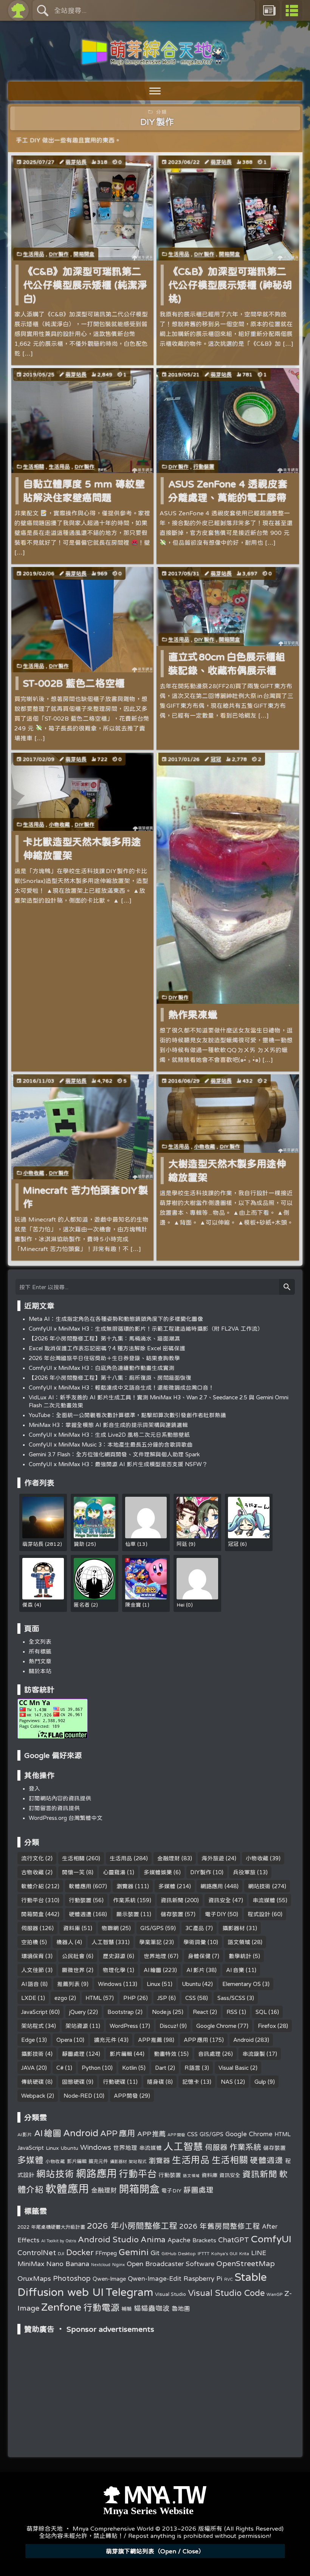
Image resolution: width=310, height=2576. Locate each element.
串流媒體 (264, 1900)
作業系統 (124, 1900)
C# (60, 2068)
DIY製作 (59, 254)
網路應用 (212, 1886)
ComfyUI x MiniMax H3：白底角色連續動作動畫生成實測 (102, 1368)
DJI (61, 2253)
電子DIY (216, 1914)
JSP (162, 1998)
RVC (229, 2279)
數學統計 (240, 1956)
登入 (34, 1788)
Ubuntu (191, 1984)
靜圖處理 (73, 2054)
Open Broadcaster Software (170, 2264)
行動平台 (33, 1900)
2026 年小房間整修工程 (132, 2226)
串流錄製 (254, 2054)
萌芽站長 (76, 162)
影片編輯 (121, 2054)
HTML (94, 1998)
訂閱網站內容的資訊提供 (60, 1798)
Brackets (204, 2240)
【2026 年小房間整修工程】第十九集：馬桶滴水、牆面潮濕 (104, 1338)
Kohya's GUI (224, 2253)
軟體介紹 (33, 1886)
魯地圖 (181, 2308)
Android (243, 2040)
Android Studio (108, 2239)
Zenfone (61, 2307)
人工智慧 (103, 1942)
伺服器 (30, 1928)
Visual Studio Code (226, 2293)
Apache (179, 2240)
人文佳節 (33, 1970)
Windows (110, 1984)
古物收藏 (33, 1872)
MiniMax (31, 2264)
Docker (80, 2252)
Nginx (119, 2264)
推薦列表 (68, 1984)
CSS (191, 1998)
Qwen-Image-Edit (155, 2279)
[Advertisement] (155, 2385)
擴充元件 (105, 2040)
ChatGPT (234, 2240)
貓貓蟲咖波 (152, 2308)
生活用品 (34, 254)
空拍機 (30, 1942)
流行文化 (33, 1858)
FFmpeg (106, 2253)
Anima (153, 2239)
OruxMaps (34, 2278)
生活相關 (34, 467)
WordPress (124, 2026)
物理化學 (114, 1970)
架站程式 (33, 2026)
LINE (259, 2253)
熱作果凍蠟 (193, 1015)
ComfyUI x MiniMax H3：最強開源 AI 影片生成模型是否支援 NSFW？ (118, 1464)
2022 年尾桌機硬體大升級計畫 (51, 2227)
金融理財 (169, 1858)
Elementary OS (242, 1984)
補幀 (127, 2309)
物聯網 (110, 1928)
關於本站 (40, 1671)
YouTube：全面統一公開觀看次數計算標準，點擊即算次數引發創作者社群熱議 (127, 1415)
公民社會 (73, 1956)
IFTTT (204, 2253)
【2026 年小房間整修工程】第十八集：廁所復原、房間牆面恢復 (110, 1378)
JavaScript (34, 2012)
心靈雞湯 (114, 1872)
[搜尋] (287, 1287)
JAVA (28, 2068)
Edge (28, 2040)
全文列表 (40, 1642)
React (201, 2012)
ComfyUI (271, 2239)
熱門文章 (40, 1661)
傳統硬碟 (33, 2082)
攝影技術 (33, 2054)
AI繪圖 (153, 1970)
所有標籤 (40, 1651)
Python (91, 2068)
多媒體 (167, 1886)
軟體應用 (80, 1886)
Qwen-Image (109, 2279)
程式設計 (259, 1914)
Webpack (33, 2096)
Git (155, 2252)
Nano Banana (68, 2263)
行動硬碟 (114, 2082)
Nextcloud (101, 2265)
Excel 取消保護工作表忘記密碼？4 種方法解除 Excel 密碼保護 (107, 1348)
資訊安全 (220, 1900)
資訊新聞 (172, 1900)
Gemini (134, 2252)
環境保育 (33, 1956)
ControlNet (37, 2252)
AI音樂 (235, 1970)
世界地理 (155, 1956)
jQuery (77, 2012)
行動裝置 (204, 467)
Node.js (162, 2012)
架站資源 (77, 2026)
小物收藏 (59, 824)
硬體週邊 (80, 1914)
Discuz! (169, 2026)
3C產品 (195, 1928)
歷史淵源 (114, 1956)
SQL (261, 2012)
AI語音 (30, 1984)
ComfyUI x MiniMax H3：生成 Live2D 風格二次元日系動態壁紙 (109, 1435)
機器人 (65, 1942)
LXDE (29, 1998)
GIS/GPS (152, 1928)
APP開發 (126, 2096)
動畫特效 (165, 2054)
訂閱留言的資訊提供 (54, 1808)
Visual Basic (234, 2068)
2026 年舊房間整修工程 (220, 2226)
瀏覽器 (125, 1886)
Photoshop (72, 2278)
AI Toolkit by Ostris (59, 2241)
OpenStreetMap (246, 2263)
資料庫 (72, 1928)
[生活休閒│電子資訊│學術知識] (155, 61)
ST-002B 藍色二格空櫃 (74, 683)
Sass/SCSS (231, 1998)
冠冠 (216, 759)
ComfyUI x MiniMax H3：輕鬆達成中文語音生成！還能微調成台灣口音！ (121, 1387)
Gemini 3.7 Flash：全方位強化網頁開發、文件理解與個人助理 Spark (114, 1454)
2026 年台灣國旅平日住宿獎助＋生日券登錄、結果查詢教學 (104, 1358)
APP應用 (196, 2040)
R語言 (193, 2068)
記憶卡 (191, 2082)
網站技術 (259, 1886)
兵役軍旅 (244, 1872)
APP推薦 (150, 2040)
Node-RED (78, 2096)
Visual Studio (170, 2294)
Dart (161, 2068)
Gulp (260, 2082)
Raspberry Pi (203, 2278)
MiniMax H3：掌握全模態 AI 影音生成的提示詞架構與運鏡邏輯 (108, 1425)
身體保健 (199, 1956)
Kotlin (129, 2068)
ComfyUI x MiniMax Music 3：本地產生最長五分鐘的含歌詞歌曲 (111, 1444)
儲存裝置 (172, 1914)
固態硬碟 (73, 2082)
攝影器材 (234, 1928)
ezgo (61, 1998)
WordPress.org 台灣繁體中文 (66, 1818)
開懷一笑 (73, 1872)
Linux (153, 1984)
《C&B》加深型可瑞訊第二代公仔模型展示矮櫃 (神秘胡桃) (230, 285)
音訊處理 (209, 2054)
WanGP (274, 2294)
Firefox (267, 2026)
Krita (244, 2253)
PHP (129, 1998)
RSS (232, 2012)
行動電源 (101, 2307)
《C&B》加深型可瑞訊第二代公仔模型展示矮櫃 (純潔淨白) (85, 285)
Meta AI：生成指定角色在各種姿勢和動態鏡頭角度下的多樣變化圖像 (116, 1319)
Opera (64, 2040)
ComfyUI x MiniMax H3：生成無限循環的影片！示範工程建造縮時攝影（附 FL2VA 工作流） (146, 1329)
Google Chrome (216, 2026)
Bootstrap (121, 2012)
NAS (227, 2082)
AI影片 (195, 1970)
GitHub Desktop (179, 2253)
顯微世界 (73, 1970)
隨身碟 (156, 2082)
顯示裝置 (128, 1914)
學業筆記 (150, 1942)
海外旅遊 (213, 1858)
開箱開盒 (84, 254)
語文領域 (239, 1942)
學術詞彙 (195, 1942)
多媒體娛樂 (158, 1872)
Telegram (129, 2292)
